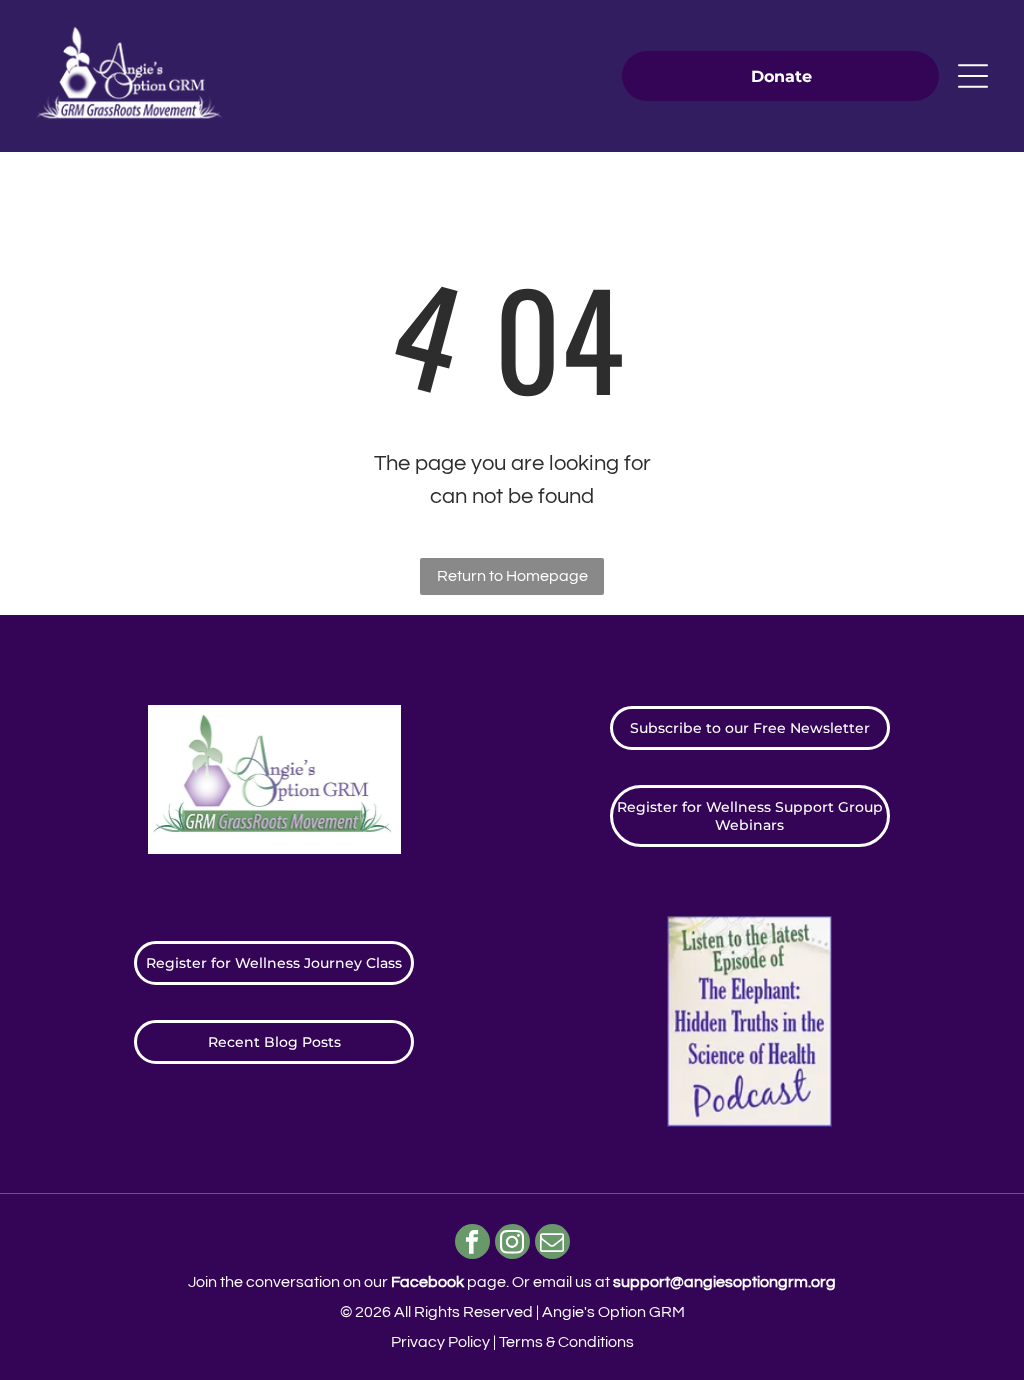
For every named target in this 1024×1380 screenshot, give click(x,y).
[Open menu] (973, 76)
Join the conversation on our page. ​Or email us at (512, 1282)
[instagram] (512, 1244)
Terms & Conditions (566, 1342)
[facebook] (472, 1244)
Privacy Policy (440, 1342)
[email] (552, 1244)
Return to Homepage (512, 576)
